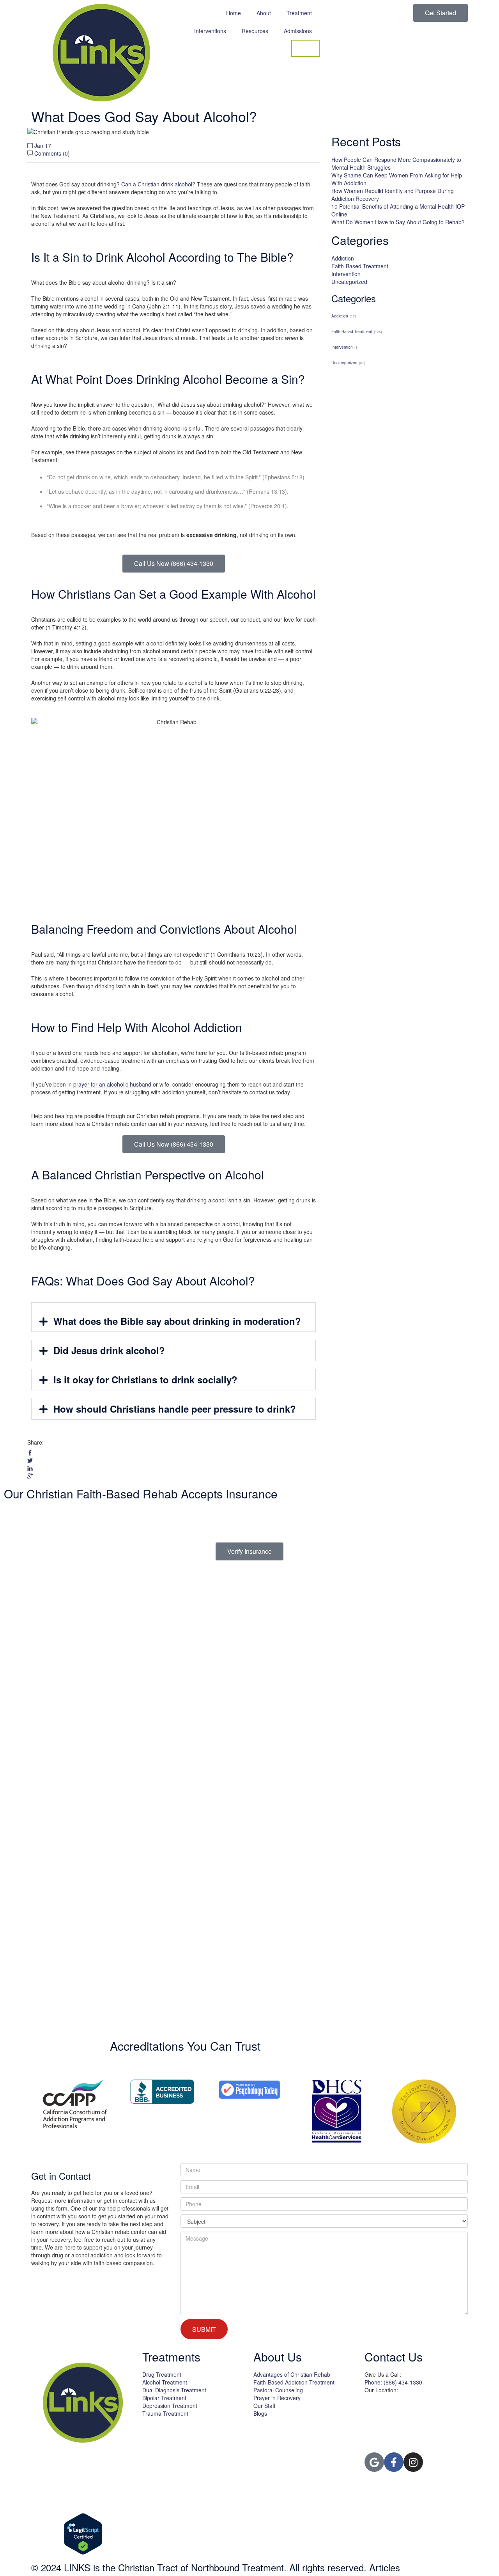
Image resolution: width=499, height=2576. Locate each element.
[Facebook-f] (394, 2462)
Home (234, 13)
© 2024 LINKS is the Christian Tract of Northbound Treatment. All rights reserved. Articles (216, 2567)
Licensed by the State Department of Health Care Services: (188, 2433)
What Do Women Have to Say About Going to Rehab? (398, 222)
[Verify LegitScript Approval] (83, 2534)
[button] (173, 1321)
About (264, 13)
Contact (305, 48)
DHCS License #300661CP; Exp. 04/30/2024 (188, 2441)
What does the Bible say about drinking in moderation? (177, 1321)
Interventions (210, 31)
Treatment (299, 13)
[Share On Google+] (30, 1476)
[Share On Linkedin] (30, 1468)
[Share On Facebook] (30, 1453)
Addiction (343, 258)
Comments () (52, 153)
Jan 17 (43, 145)
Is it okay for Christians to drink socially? (145, 1379)
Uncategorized (349, 282)
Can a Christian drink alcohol (157, 184)
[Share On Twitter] (30, 1461)
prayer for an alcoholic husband (112, 1084)
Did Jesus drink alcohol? (109, 1350)
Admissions (298, 31)
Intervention (346, 274)
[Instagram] (413, 2462)
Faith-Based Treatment (360, 266)
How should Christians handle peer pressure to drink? (175, 1409)
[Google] (374, 2462)
